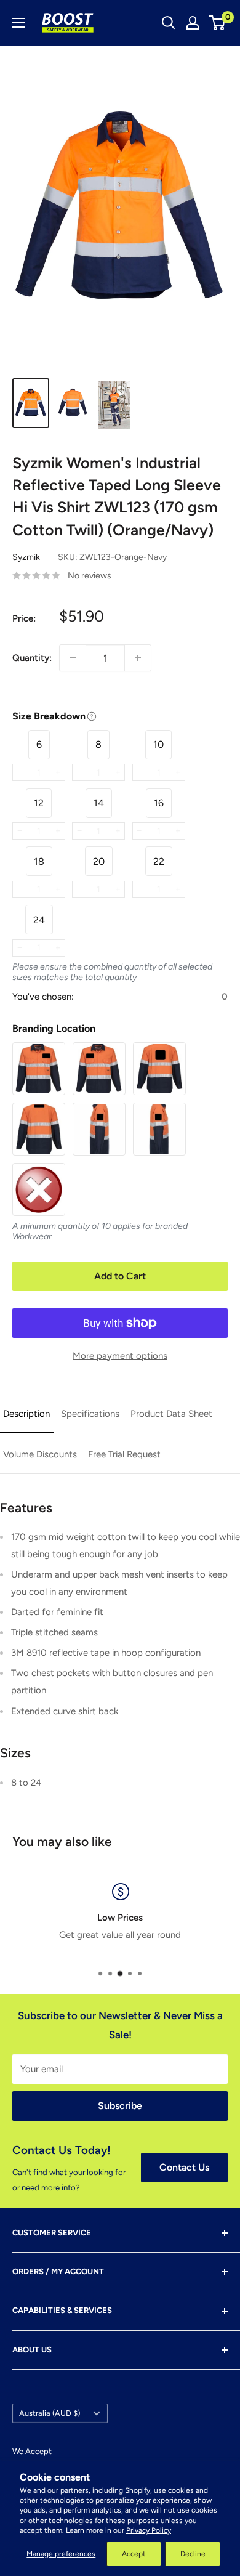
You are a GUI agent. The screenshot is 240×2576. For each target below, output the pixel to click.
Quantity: (32, 658)
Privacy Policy (149, 2530)
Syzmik (26, 557)
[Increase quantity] (138, 658)
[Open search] (169, 23)
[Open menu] (18, 23)
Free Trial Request (124, 1454)
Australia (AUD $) (50, 2413)
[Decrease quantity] (73, 658)
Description (26, 1414)
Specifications (90, 1414)
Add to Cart (120, 1276)
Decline (193, 2554)
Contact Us (184, 2167)
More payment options (120, 1356)
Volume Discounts (40, 1454)
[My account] (193, 23)
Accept (134, 2554)
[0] (218, 23)
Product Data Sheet (171, 1414)
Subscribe (120, 2106)
